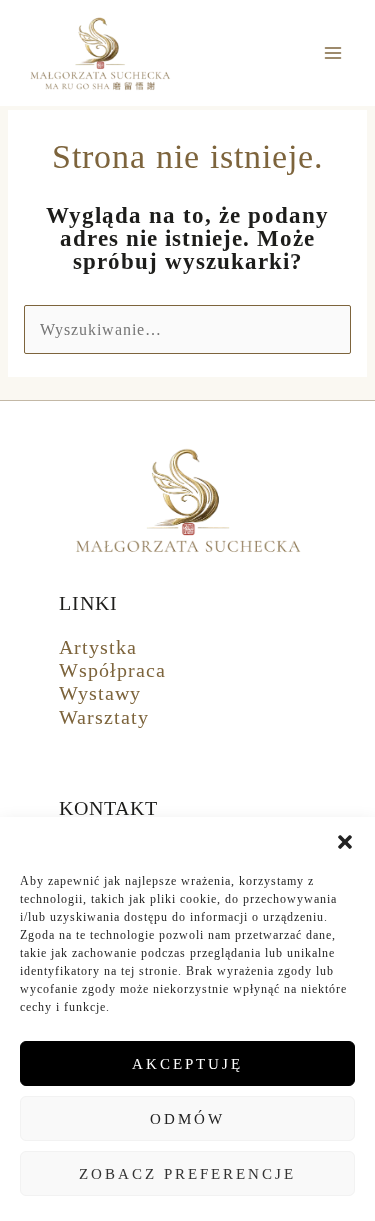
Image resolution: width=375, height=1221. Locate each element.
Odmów (187, 1119)
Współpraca (112, 670)
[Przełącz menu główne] (333, 53)
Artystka (98, 647)
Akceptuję (187, 1064)
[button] (345, 842)
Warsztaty (104, 717)
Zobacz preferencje (187, 1174)
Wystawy (100, 693)
